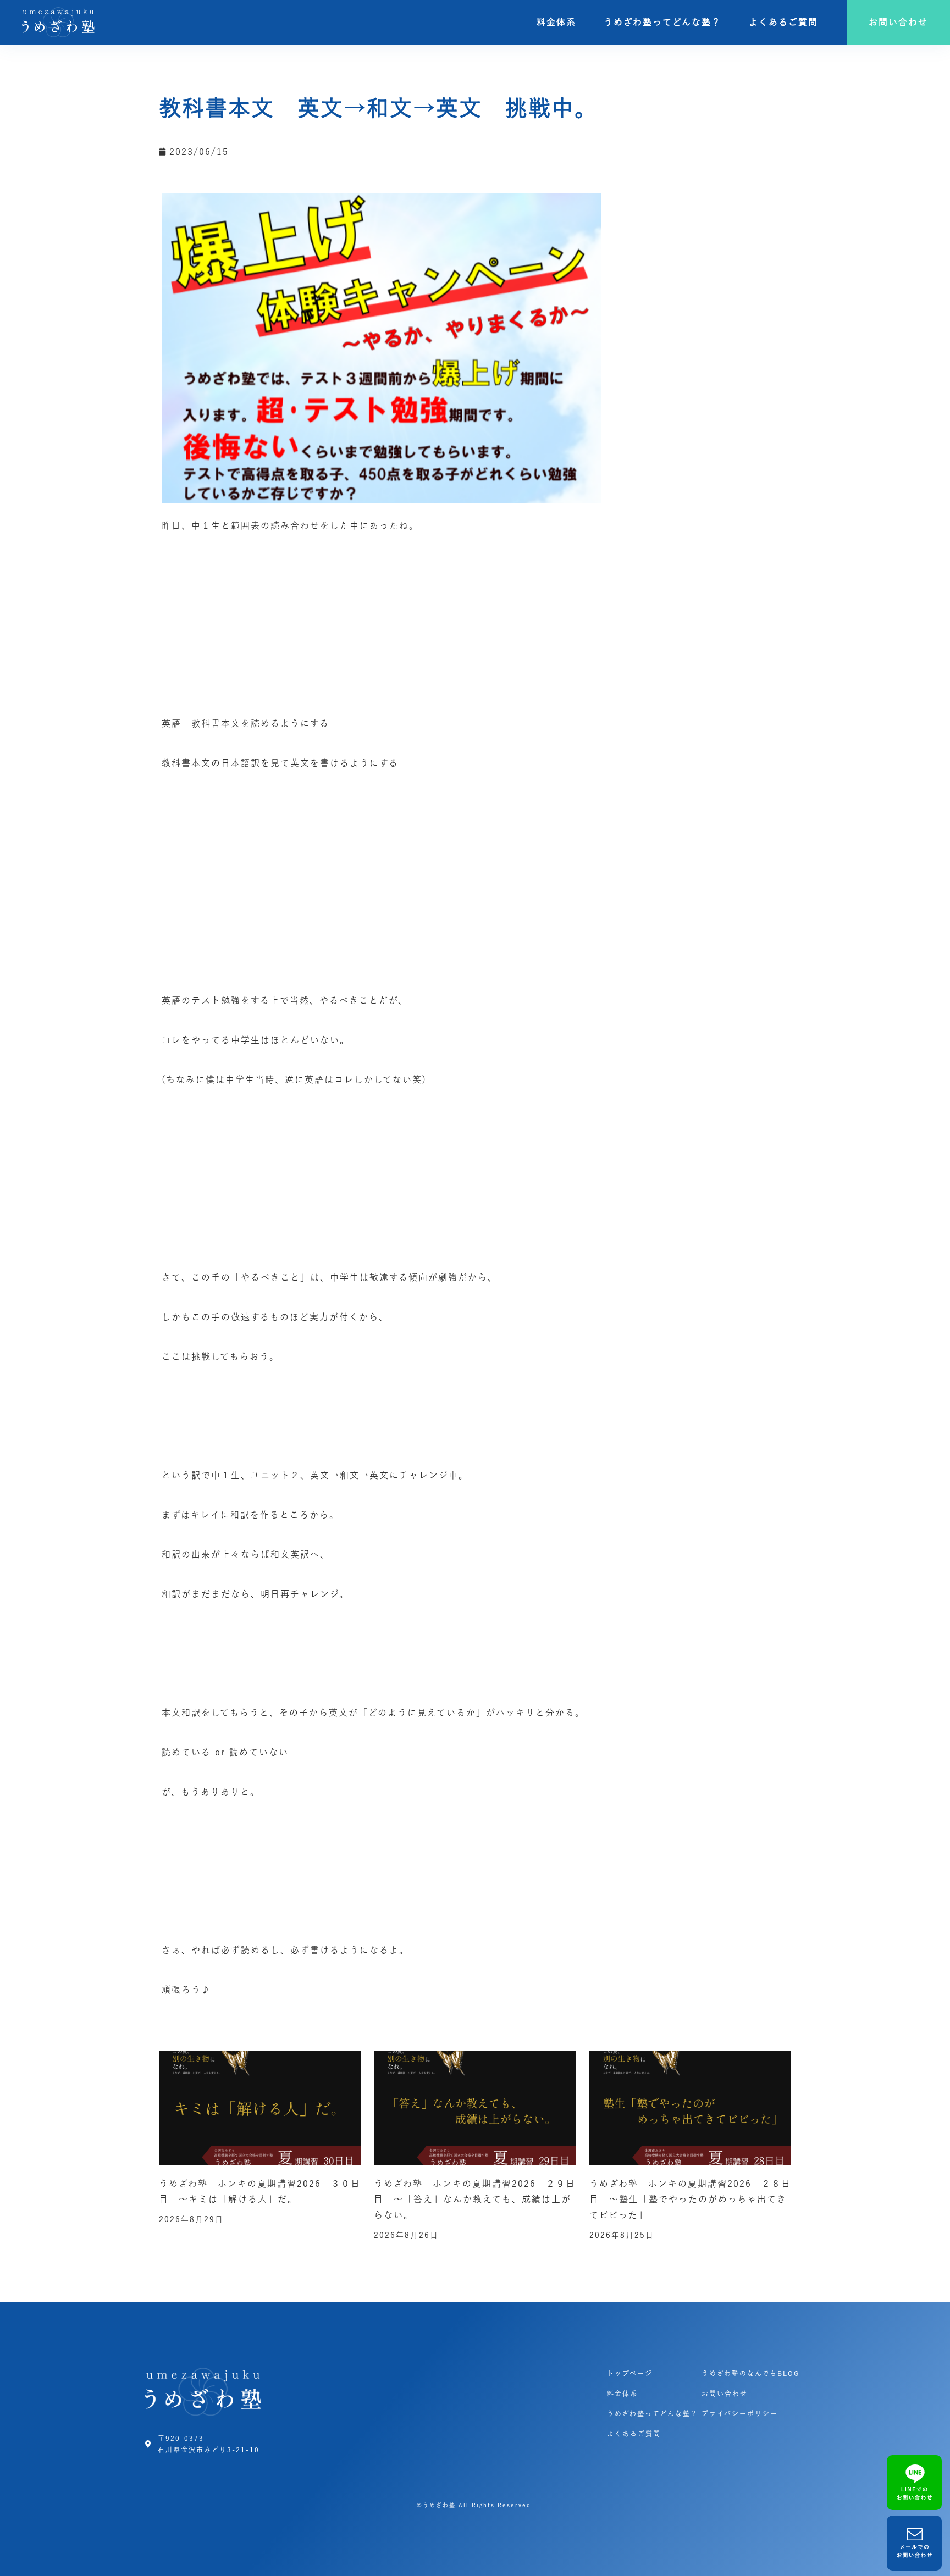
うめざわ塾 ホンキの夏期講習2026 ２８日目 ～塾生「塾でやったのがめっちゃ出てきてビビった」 (690, 2200)
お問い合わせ (725, 2394)
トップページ (630, 2373)
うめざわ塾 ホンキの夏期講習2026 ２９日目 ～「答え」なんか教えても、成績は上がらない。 (475, 2200)
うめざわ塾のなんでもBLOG (751, 2373)
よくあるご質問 (783, 22)
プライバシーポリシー (740, 2413)
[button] (898, 22)
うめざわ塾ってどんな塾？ (662, 22)
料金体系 (556, 22)
